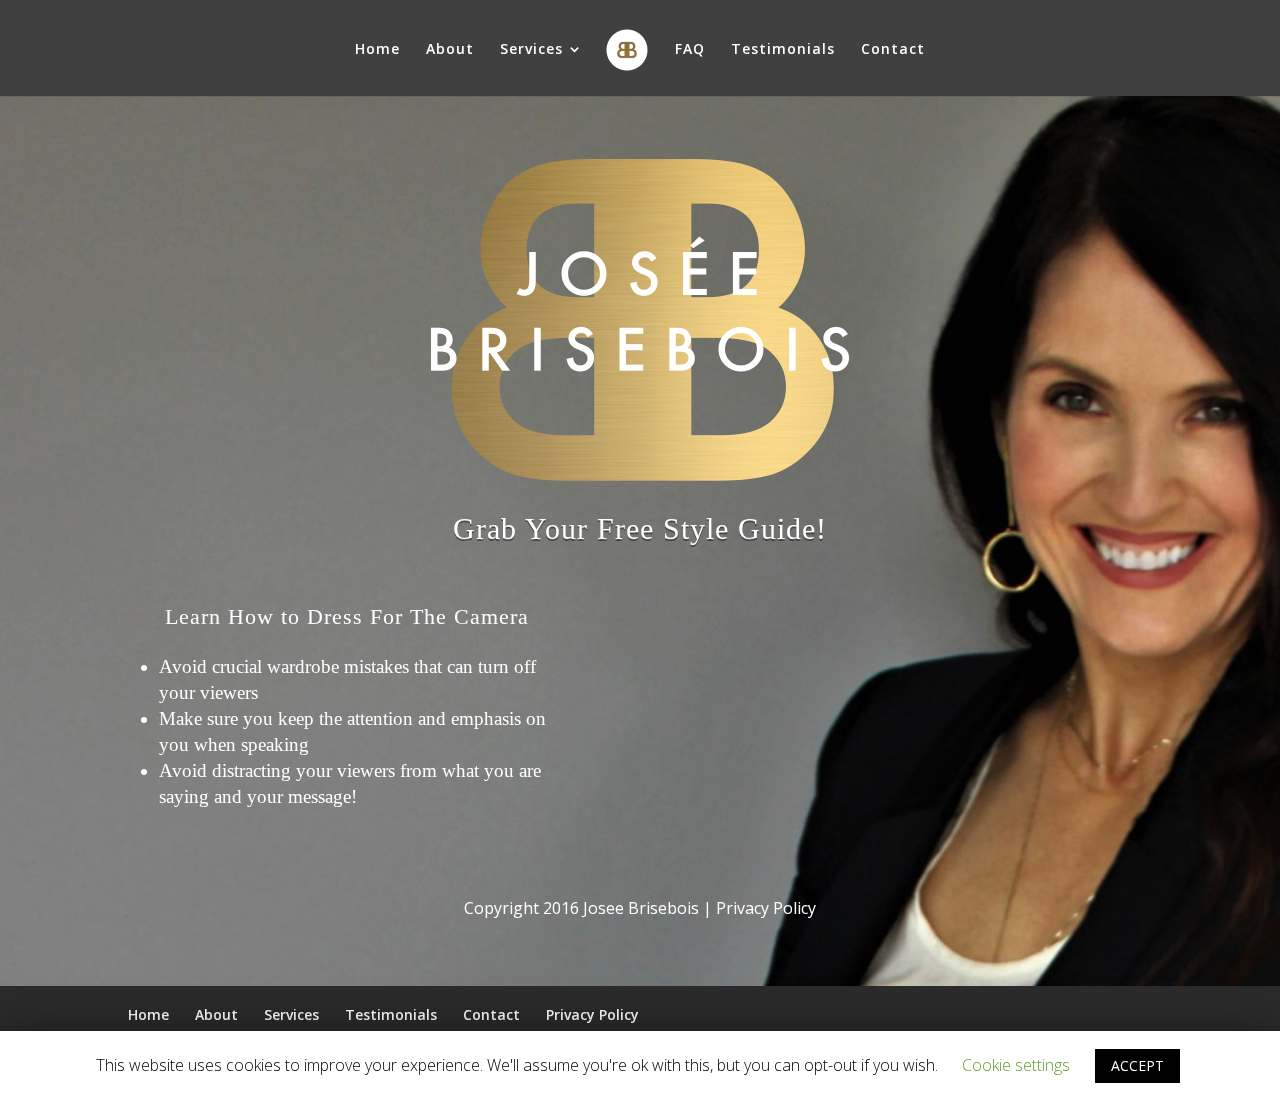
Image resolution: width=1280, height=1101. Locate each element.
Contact (893, 50)
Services (531, 50)
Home (377, 50)
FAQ (690, 50)
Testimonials (783, 50)
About (450, 50)
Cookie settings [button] (1016, 1065)
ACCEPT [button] (1137, 1065)
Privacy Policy (592, 1014)
